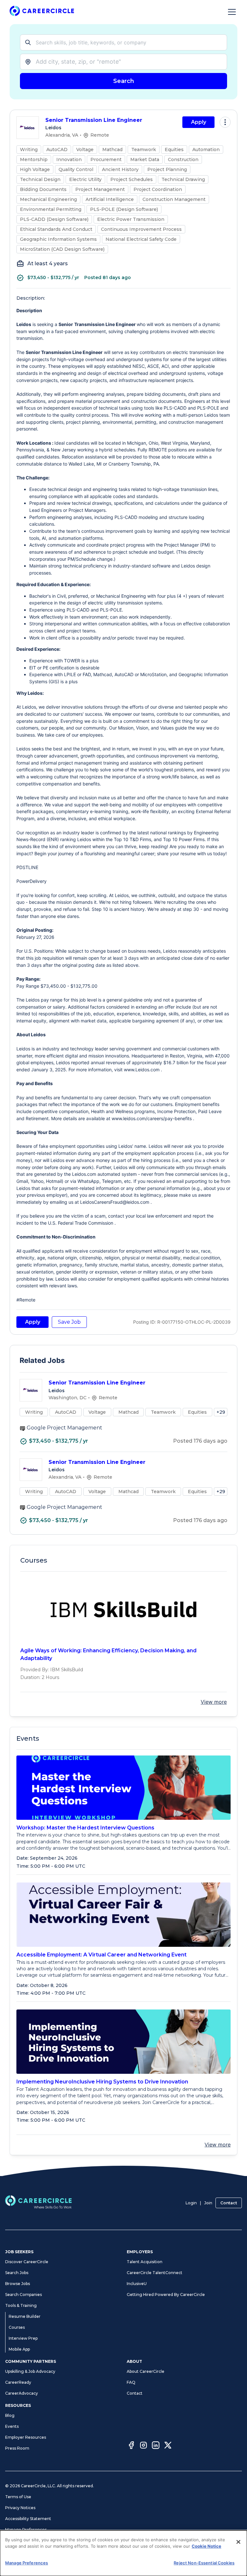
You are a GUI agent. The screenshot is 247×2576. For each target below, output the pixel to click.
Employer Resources (26, 2437)
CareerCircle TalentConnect (155, 2273)
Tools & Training (21, 2305)
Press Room (17, 2448)
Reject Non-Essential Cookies (204, 2563)
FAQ (131, 2382)
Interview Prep (23, 2338)
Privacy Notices (20, 2508)
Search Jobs (17, 2273)
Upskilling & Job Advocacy (30, 2371)
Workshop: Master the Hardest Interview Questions (85, 1828)
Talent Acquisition (145, 2262)
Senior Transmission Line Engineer (94, 120)
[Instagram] (143, 2446)
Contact (229, 2203)
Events (12, 2426)
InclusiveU (137, 2284)
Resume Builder (25, 2316)
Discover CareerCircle (27, 2262)
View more (214, 1702)
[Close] (238, 2542)
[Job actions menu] (225, 122)
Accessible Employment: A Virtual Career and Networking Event (101, 1955)
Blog (10, 2415)
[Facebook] (131, 2446)
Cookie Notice (206, 2546)
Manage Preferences (26, 2530)
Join (208, 2203)
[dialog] (123, 2553)
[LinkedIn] (156, 2446)
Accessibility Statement (28, 2519)
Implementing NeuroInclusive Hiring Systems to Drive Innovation (102, 2082)
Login (191, 2203)
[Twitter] (168, 2446)
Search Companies (23, 2295)
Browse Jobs (18, 2284)
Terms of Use (18, 2497)
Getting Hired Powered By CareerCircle (166, 2295)
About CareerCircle (146, 2371)
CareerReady (18, 2382)
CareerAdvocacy (22, 2393)
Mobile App (19, 2349)
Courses (17, 2327)
